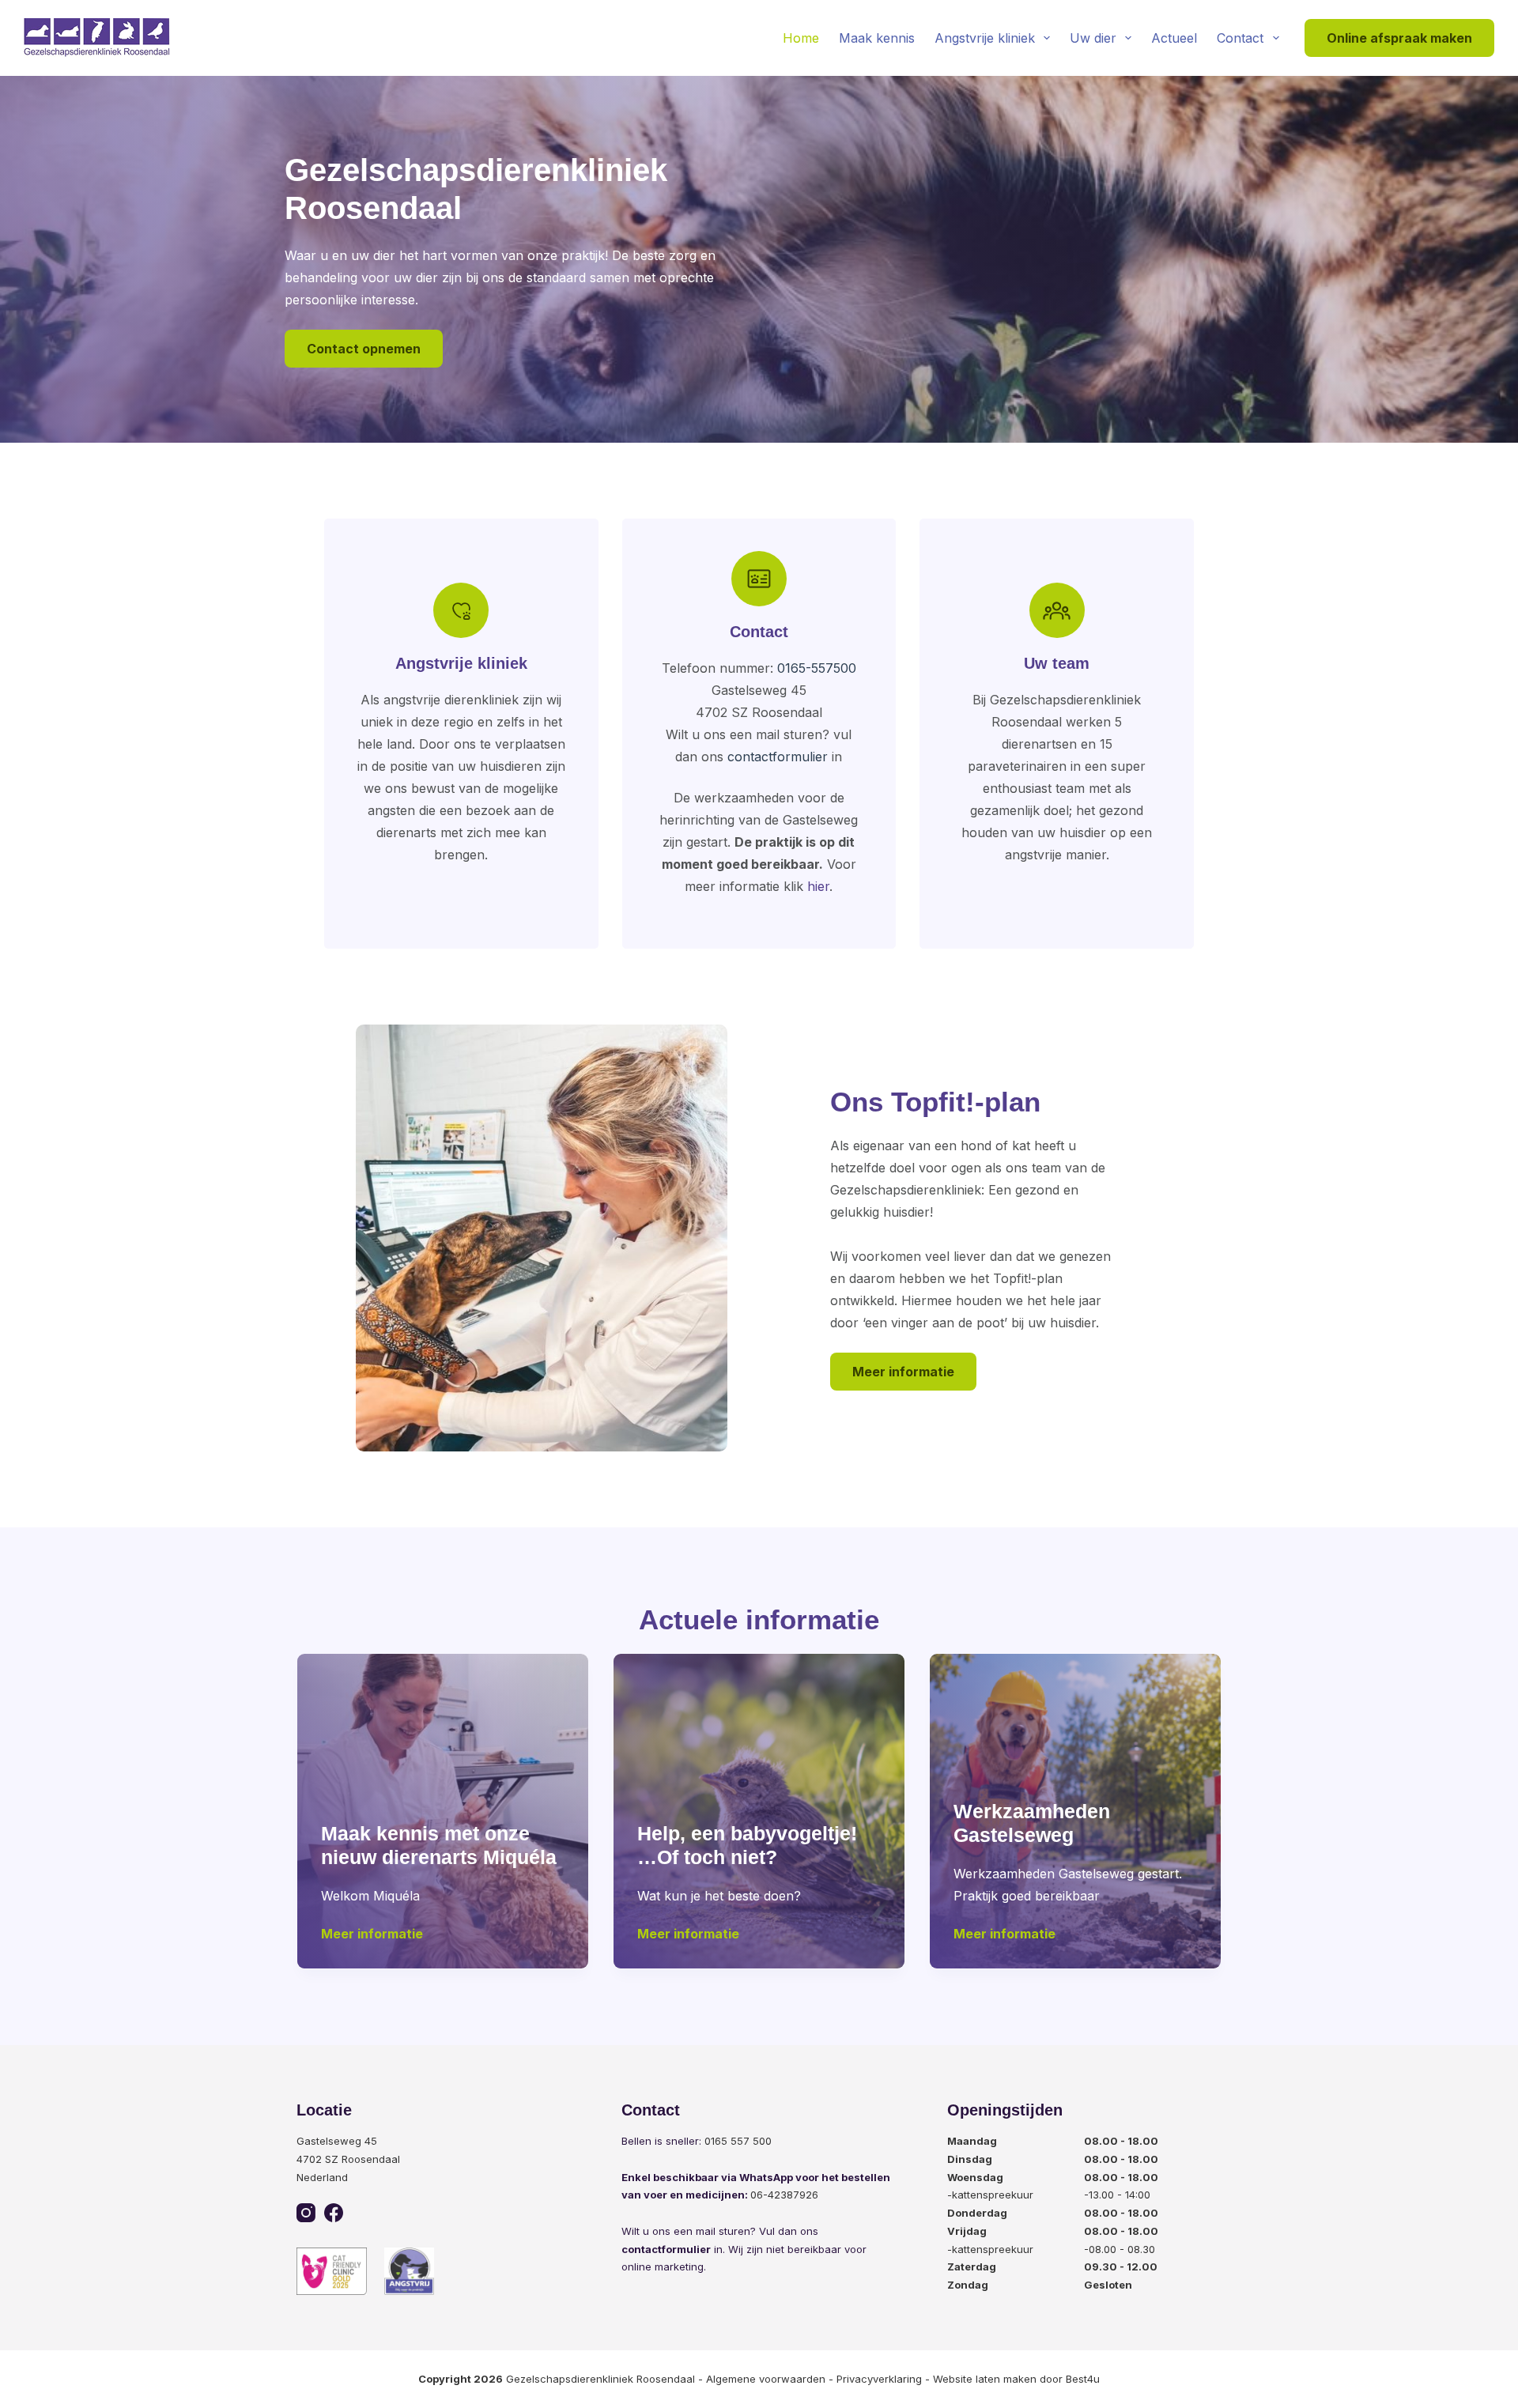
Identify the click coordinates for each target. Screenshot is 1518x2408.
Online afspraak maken (1399, 38)
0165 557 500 (738, 2141)
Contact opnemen (364, 349)
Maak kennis (877, 38)
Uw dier (1093, 38)
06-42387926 (784, 2195)
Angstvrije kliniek (985, 38)
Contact (1240, 38)
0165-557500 (817, 668)
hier (818, 886)
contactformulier (778, 757)
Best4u (1083, 2379)
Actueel (1174, 38)
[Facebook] (334, 2213)
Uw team (1057, 663)
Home (801, 38)
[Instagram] (306, 2213)
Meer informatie (903, 1372)
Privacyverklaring (879, 2379)
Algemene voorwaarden (766, 2379)
